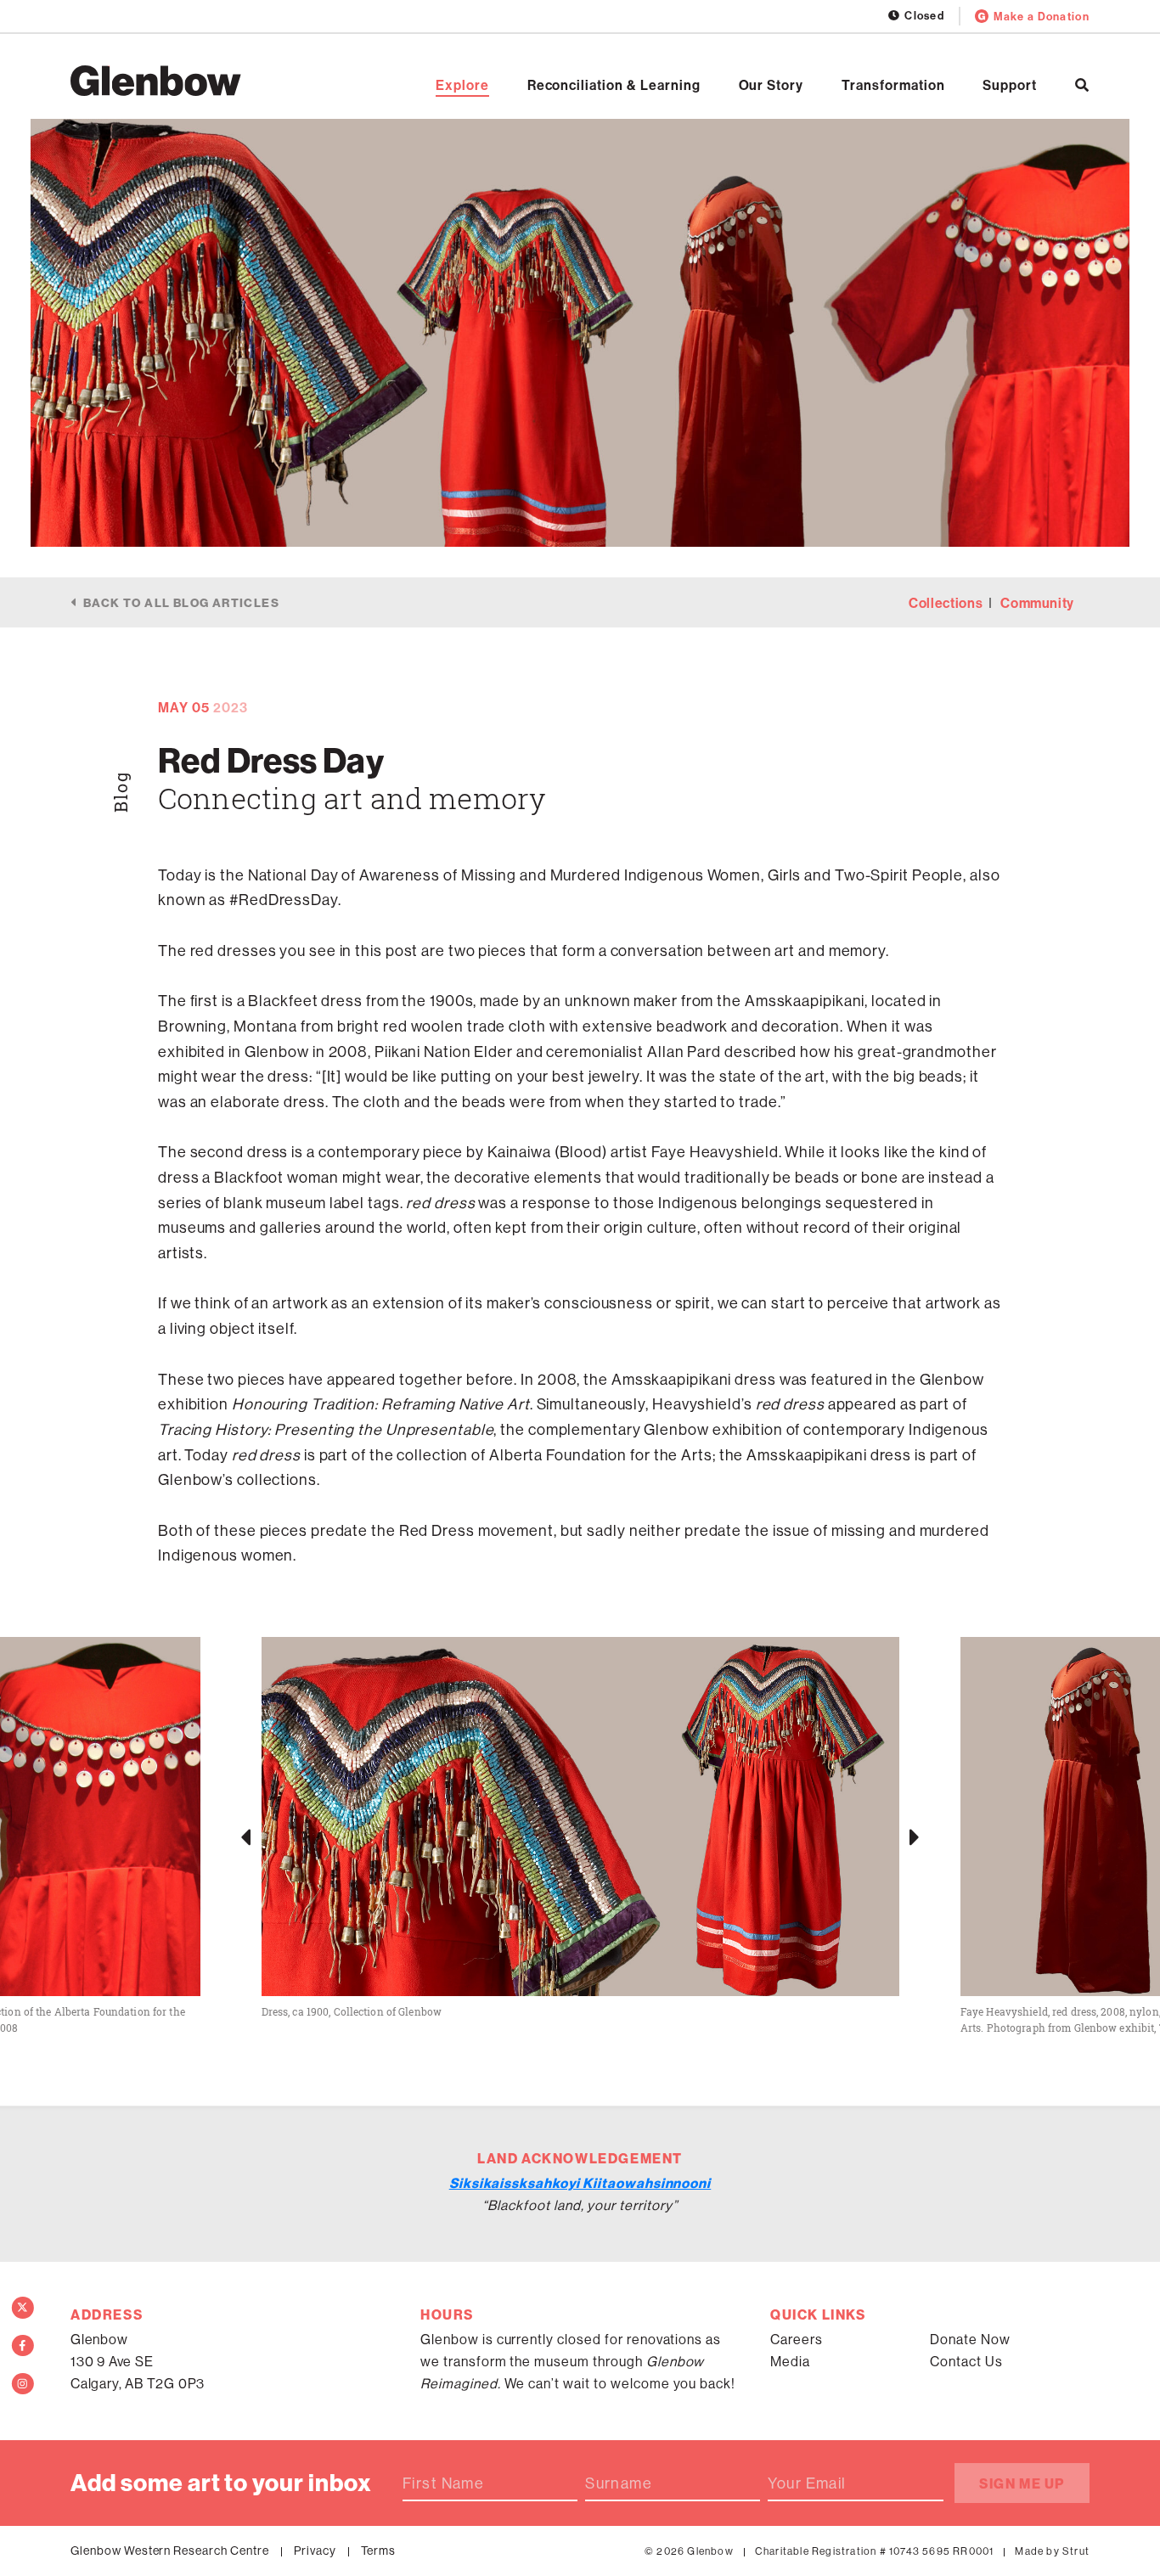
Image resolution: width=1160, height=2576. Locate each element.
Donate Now (970, 2339)
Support (1010, 85)
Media (790, 2361)
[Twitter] (23, 2308)
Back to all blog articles (181, 603)
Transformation (893, 85)
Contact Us (966, 2361)
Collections (946, 603)
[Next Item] (915, 1836)
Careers (797, 2339)
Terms (379, 2551)
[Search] (1082, 85)
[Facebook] (23, 2346)
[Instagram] (23, 2384)
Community (1037, 603)
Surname (619, 2483)
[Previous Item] (245, 1836)
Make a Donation (1042, 16)
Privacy (315, 2551)
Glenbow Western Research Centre (170, 2551)
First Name (443, 2483)
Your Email (807, 2483)
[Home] (156, 81)
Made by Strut (1052, 2551)
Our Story (771, 85)
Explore (462, 85)
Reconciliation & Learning (614, 85)
